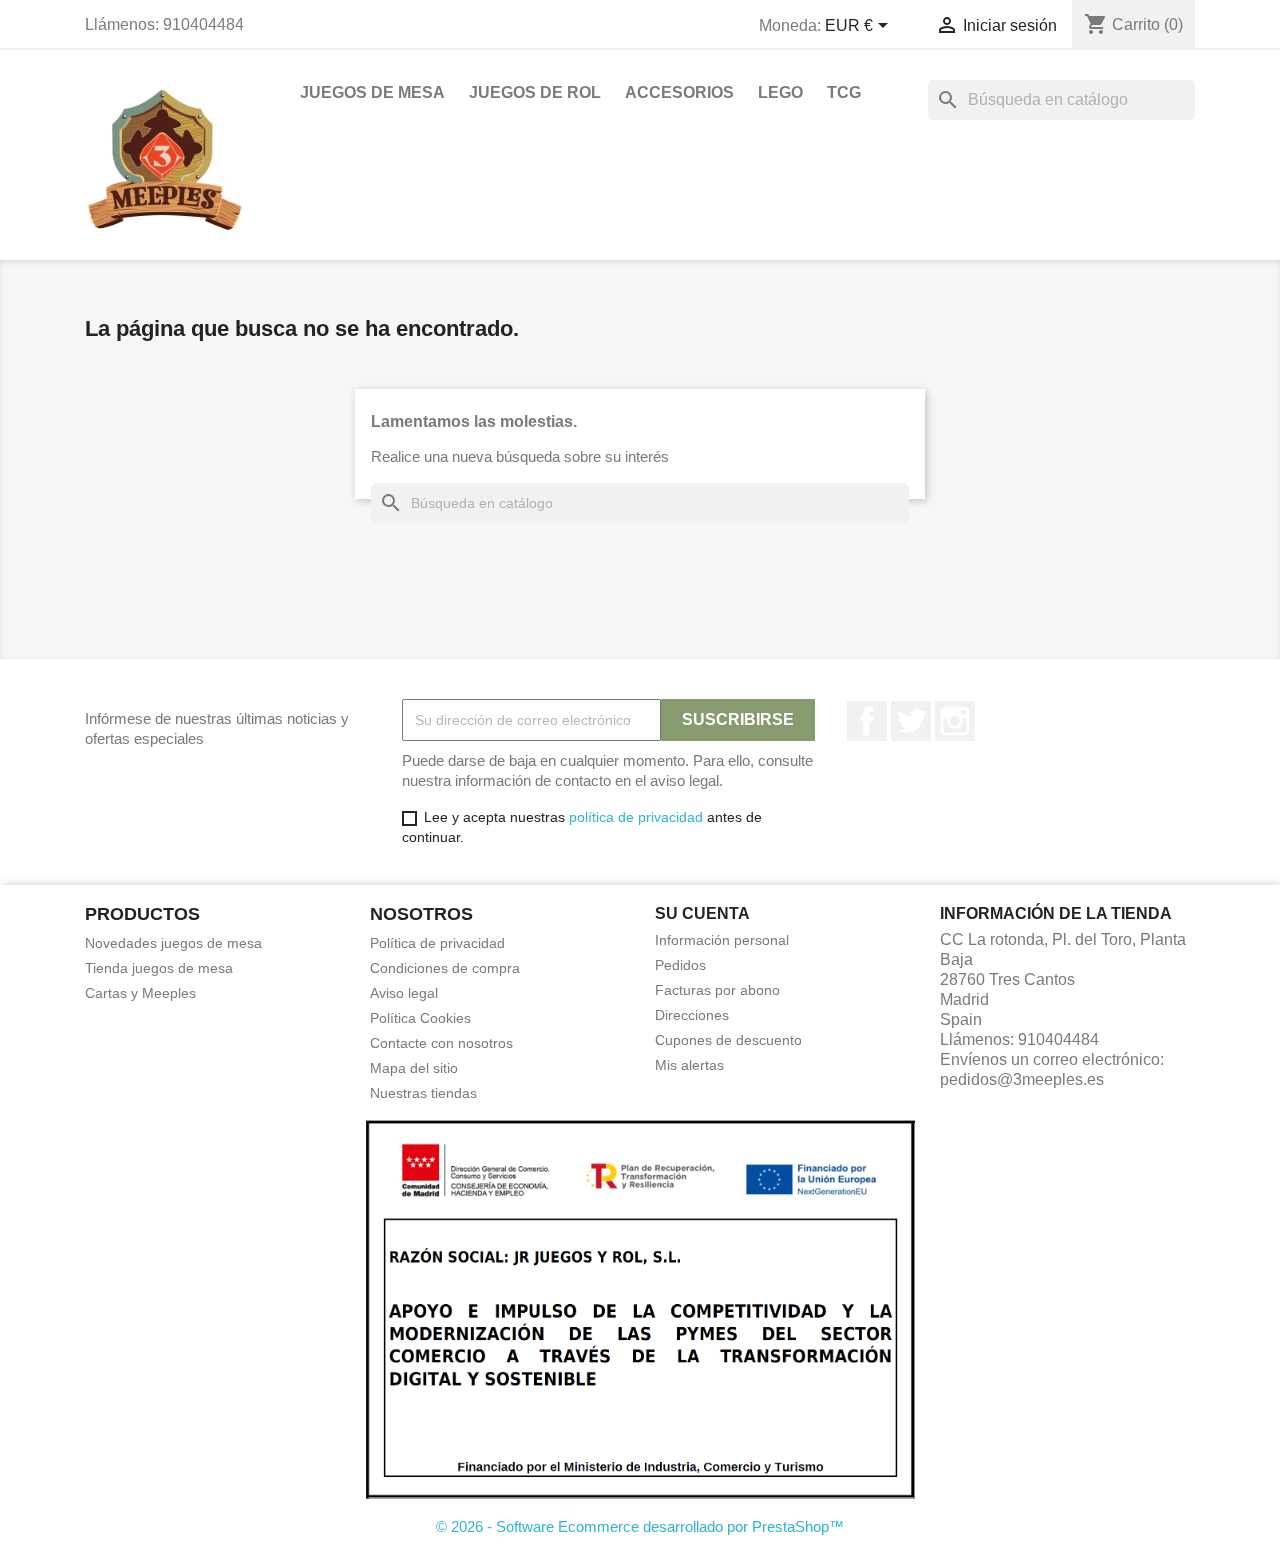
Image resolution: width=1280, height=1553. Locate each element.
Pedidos (680, 965)
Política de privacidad (437, 943)
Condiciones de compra (445, 968)
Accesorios (679, 92)
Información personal (722, 940)
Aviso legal (404, 993)
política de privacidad (636, 817)
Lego (780, 92)
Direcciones (692, 1015)
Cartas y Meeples (140, 993)
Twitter (911, 721)
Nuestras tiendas (423, 1093)
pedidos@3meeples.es (1022, 1079)
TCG (844, 92)
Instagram (955, 721)
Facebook (867, 721)
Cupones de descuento (728, 1040)
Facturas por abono (717, 990)
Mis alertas (689, 1065)
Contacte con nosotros (441, 1043)
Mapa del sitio (414, 1068)
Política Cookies (420, 1018)
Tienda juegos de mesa (159, 968)
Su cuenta (702, 913)
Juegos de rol (535, 92)
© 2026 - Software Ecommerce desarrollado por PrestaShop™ (640, 1526)
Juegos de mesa (372, 92)
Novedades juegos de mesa (173, 943)
